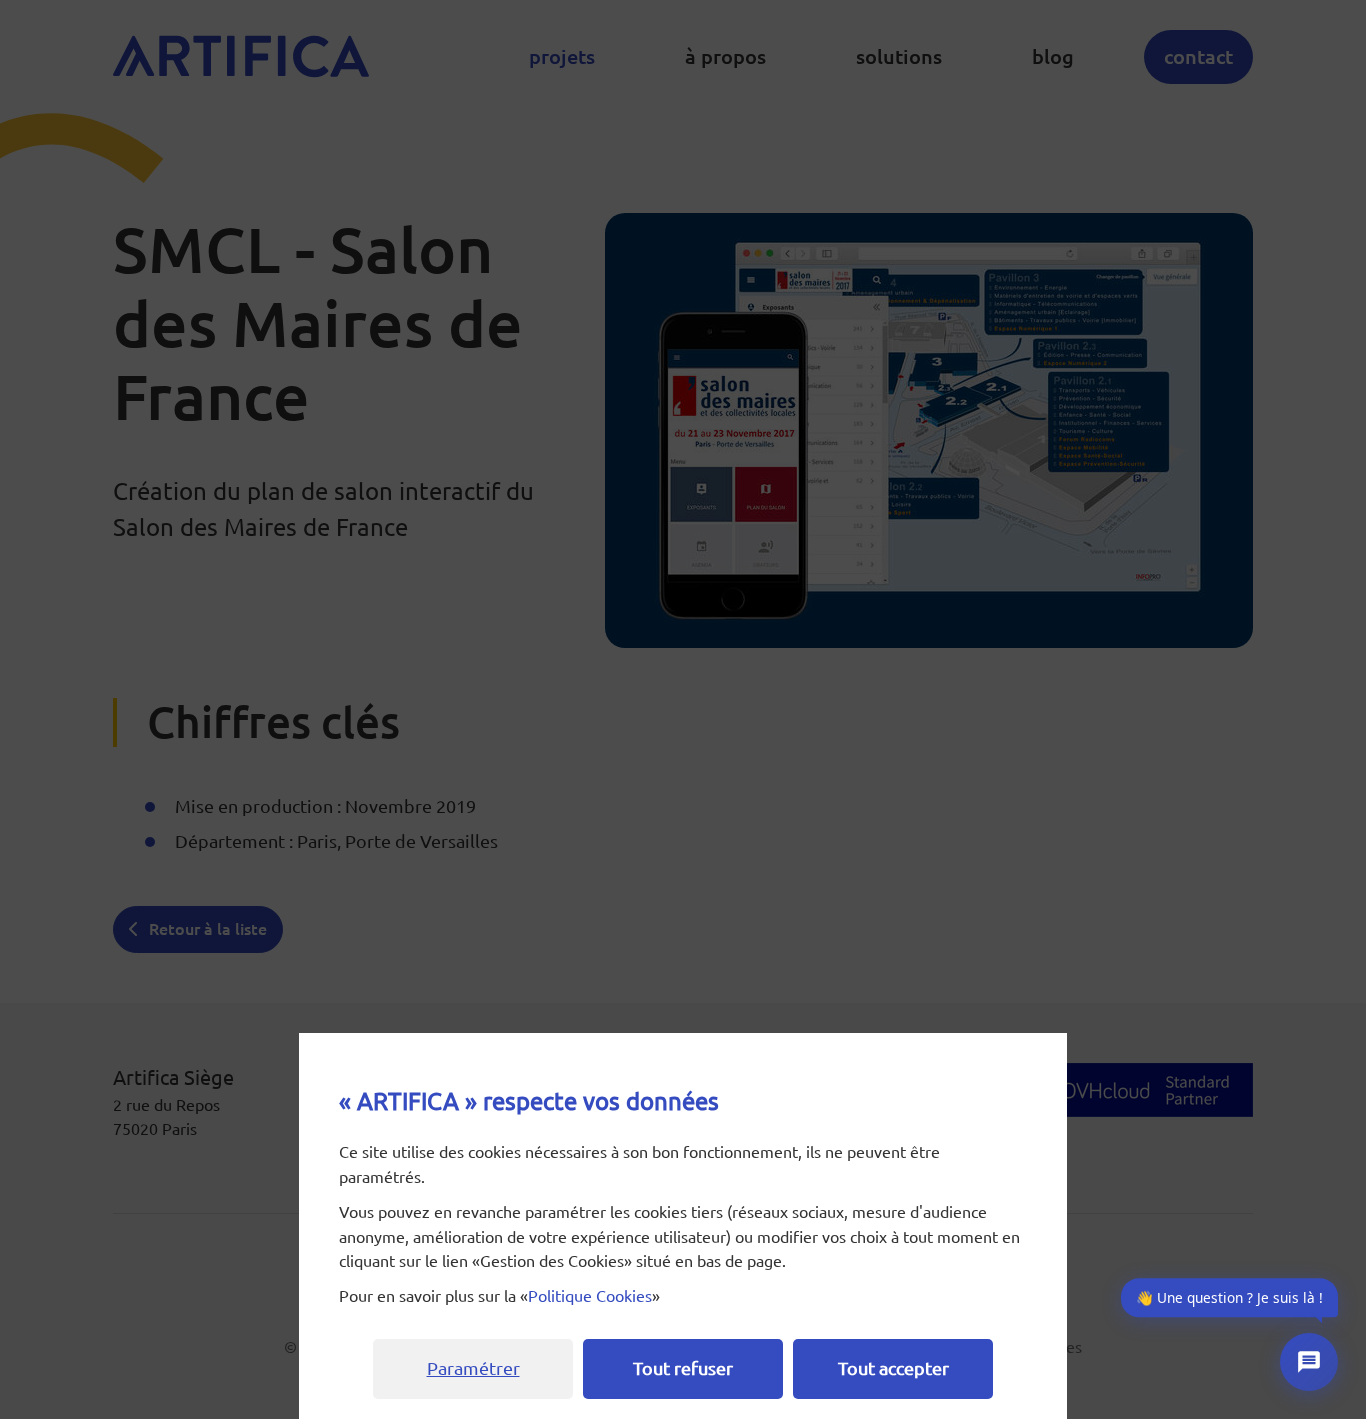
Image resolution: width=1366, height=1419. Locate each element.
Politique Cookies (590, 1296)
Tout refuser (683, 1368)
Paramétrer (473, 1368)
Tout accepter (893, 1368)
